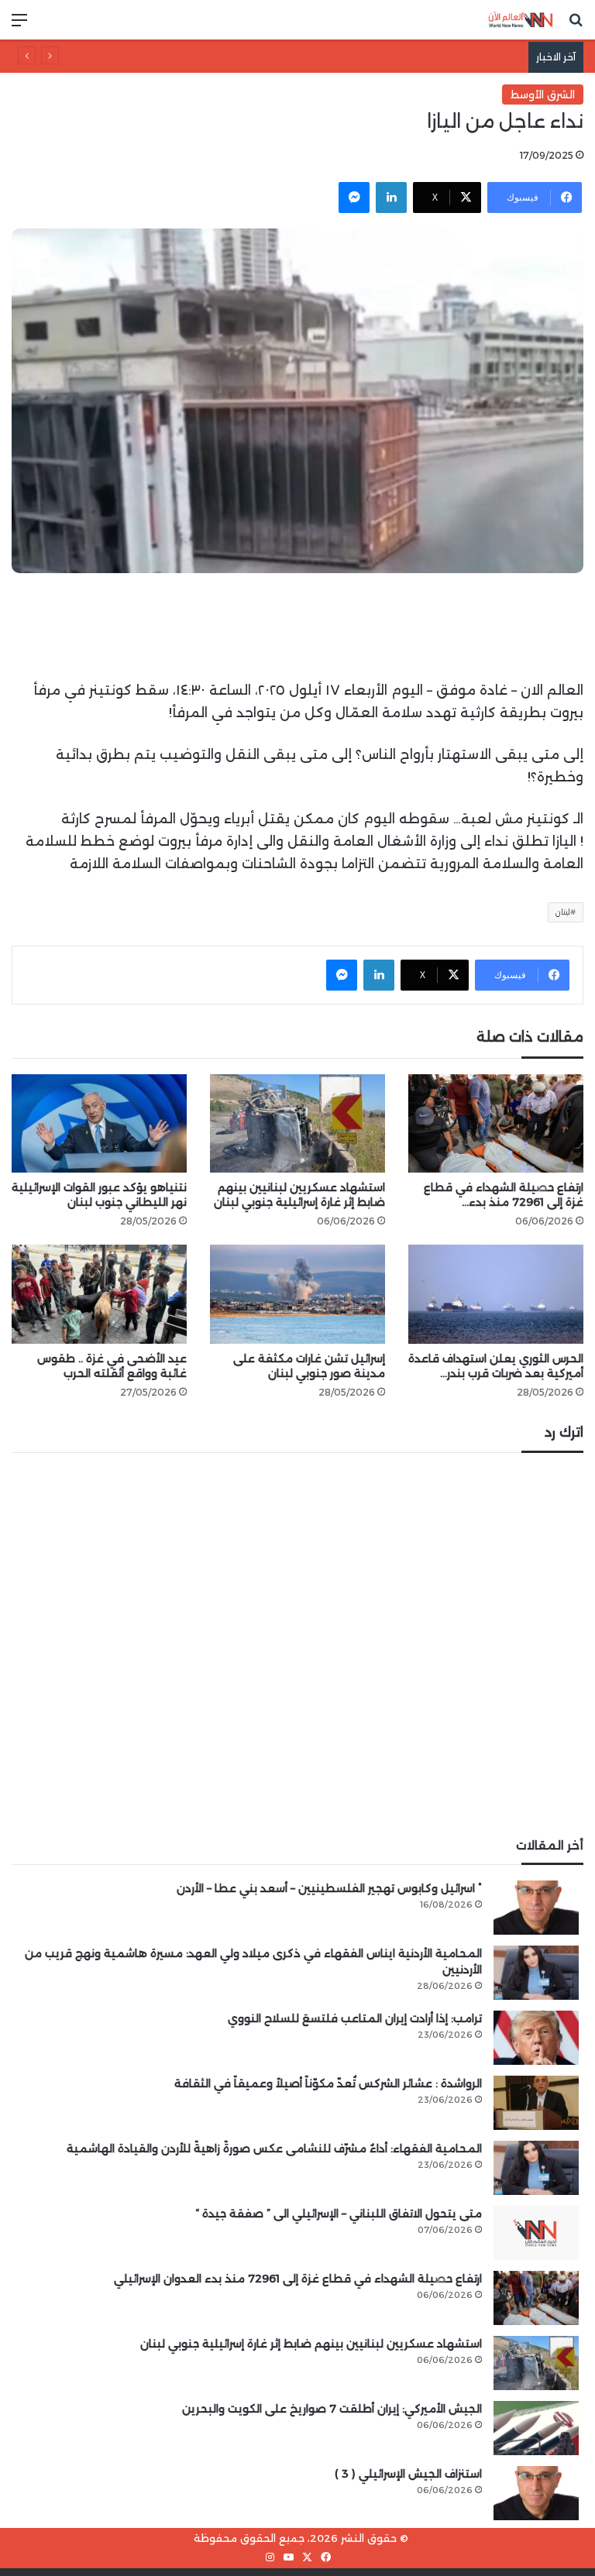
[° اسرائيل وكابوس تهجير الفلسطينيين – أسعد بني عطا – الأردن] (536, 1908)
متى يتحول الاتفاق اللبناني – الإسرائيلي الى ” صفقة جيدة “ (339, 2214)
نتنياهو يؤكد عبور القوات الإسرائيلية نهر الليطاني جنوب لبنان (99, 1195)
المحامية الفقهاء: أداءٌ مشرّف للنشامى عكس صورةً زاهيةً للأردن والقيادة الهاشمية (274, 2148)
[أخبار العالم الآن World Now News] (521, 20)
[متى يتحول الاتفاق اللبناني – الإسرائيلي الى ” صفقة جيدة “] (536, 2233)
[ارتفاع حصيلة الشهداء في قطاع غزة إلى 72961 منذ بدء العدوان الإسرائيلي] (496, 1123)
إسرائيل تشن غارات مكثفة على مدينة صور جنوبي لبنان (309, 1366)
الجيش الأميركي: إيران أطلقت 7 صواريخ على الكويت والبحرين (332, 2409)
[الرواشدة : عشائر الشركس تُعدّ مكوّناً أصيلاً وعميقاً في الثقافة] (536, 2103)
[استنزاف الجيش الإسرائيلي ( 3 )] (536, 2493)
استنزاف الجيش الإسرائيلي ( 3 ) (408, 2474)
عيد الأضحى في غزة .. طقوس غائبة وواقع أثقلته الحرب (112, 1366)
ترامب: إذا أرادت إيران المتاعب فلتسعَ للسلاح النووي (355, 2018)
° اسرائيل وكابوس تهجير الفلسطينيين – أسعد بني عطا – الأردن (329, 1888)
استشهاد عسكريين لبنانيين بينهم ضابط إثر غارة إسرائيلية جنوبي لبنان (299, 1195)
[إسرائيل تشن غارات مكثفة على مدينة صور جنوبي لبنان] (297, 1294)
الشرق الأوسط (543, 94)
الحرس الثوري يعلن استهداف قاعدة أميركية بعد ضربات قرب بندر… (496, 1366)
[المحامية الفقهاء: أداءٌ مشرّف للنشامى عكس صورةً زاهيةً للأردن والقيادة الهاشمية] (536, 2168)
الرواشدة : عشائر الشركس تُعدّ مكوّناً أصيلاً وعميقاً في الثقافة (378, 57)
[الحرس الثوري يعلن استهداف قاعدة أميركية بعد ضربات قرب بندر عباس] (496, 1294)
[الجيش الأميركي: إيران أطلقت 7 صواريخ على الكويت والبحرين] (536, 2428)
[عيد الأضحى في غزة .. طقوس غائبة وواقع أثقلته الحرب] (99, 1294)
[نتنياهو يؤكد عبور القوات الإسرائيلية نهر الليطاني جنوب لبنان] (99, 1123)
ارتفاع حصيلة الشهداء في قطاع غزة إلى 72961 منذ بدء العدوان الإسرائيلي (298, 2279)
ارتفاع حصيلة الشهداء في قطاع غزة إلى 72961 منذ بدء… (504, 1195)
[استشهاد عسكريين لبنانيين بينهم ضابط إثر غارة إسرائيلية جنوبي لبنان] (297, 1123)
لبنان (563, 912)
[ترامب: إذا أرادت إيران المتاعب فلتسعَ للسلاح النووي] (536, 2038)
